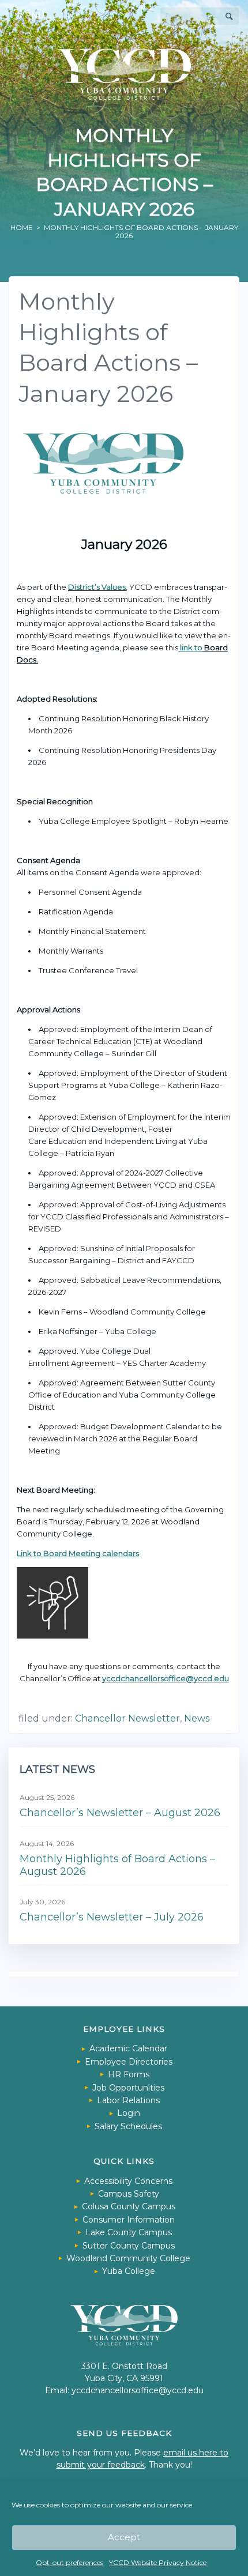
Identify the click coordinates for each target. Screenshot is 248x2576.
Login (129, 2113)
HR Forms (129, 2074)
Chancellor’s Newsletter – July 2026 (112, 1917)
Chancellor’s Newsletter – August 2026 (120, 1813)
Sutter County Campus (129, 2246)
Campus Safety (129, 2194)
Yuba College (129, 2271)
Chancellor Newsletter (127, 1718)
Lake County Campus (129, 2232)
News (197, 1718)
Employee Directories (129, 2062)
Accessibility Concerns (128, 2181)
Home (22, 227)
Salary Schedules (128, 2126)
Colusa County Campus (129, 2206)
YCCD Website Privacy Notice (158, 2562)
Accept (124, 2537)
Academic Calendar (128, 2048)
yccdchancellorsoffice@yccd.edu (166, 1678)
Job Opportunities (128, 2088)
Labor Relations (128, 2100)
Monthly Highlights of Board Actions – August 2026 (117, 1865)
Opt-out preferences (69, 2562)
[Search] (230, 16)
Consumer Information (129, 2220)
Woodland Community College (128, 2258)
